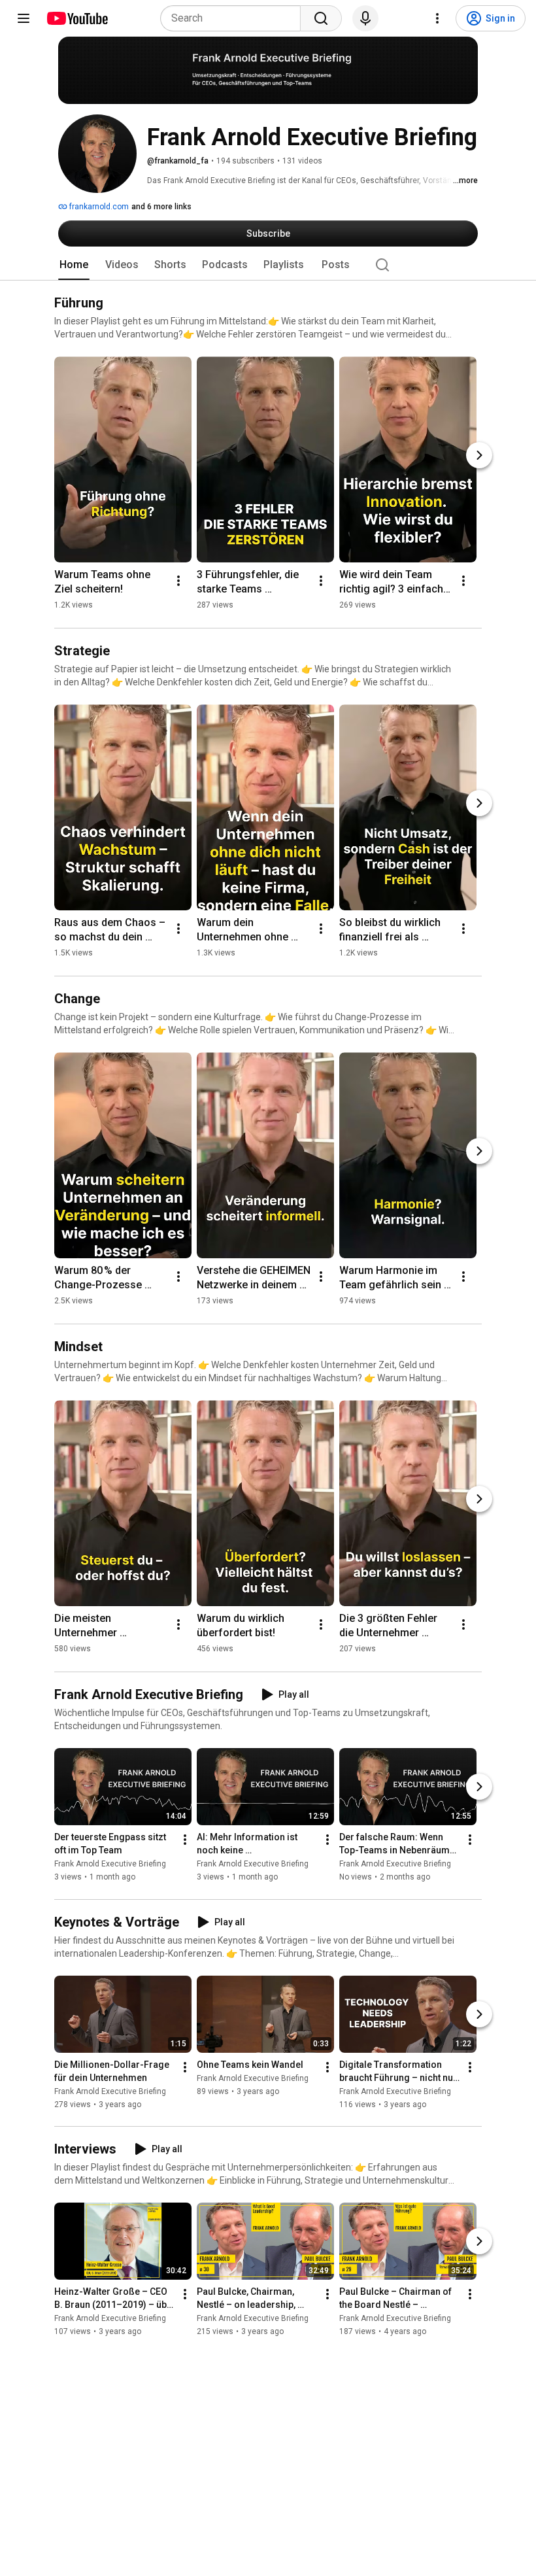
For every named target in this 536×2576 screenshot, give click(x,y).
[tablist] (268, 265)
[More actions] (178, 581)
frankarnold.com (98, 207)
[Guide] (24, 18)
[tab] (74, 265)
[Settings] (437, 18)
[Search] (321, 18)
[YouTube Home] (77, 18)
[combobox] (234, 18)
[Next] (479, 455)
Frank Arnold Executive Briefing (110, 1864)
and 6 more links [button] (161, 207)
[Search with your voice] (365, 18)
